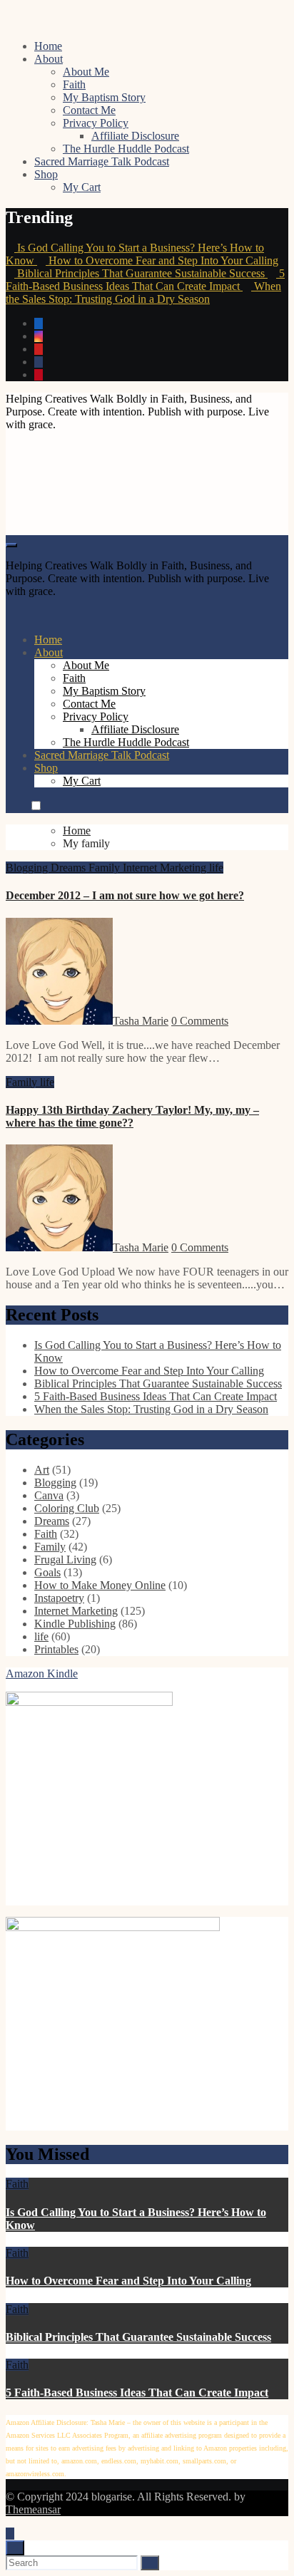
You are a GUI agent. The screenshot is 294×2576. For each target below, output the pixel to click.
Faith (74, 84)
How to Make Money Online (100, 1585)
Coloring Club (67, 1508)
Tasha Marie (141, 1021)
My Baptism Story (104, 97)
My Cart (82, 187)
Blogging (28, 868)
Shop (46, 174)
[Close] (15, 2548)
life (216, 868)
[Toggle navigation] (11, 545)
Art (42, 1470)
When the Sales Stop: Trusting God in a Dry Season (151, 1409)
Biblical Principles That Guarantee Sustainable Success (158, 1383)
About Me (86, 72)
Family (106, 868)
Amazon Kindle (42, 1674)
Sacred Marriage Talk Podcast (102, 161)
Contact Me (89, 110)
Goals (47, 1572)
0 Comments (200, 1021)
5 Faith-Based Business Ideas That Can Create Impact (156, 1396)
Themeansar (33, 2509)
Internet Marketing (166, 868)
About (49, 59)
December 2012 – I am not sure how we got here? (125, 895)
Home (48, 46)
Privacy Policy (96, 123)
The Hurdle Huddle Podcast (126, 149)
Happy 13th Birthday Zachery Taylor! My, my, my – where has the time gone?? (132, 1116)
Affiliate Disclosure (135, 136)
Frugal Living (65, 1559)
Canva (49, 1495)
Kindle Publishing (75, 1624)
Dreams (70, 868)
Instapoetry (59, 1598)
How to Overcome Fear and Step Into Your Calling (149, 1371)
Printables (56, 1649)
